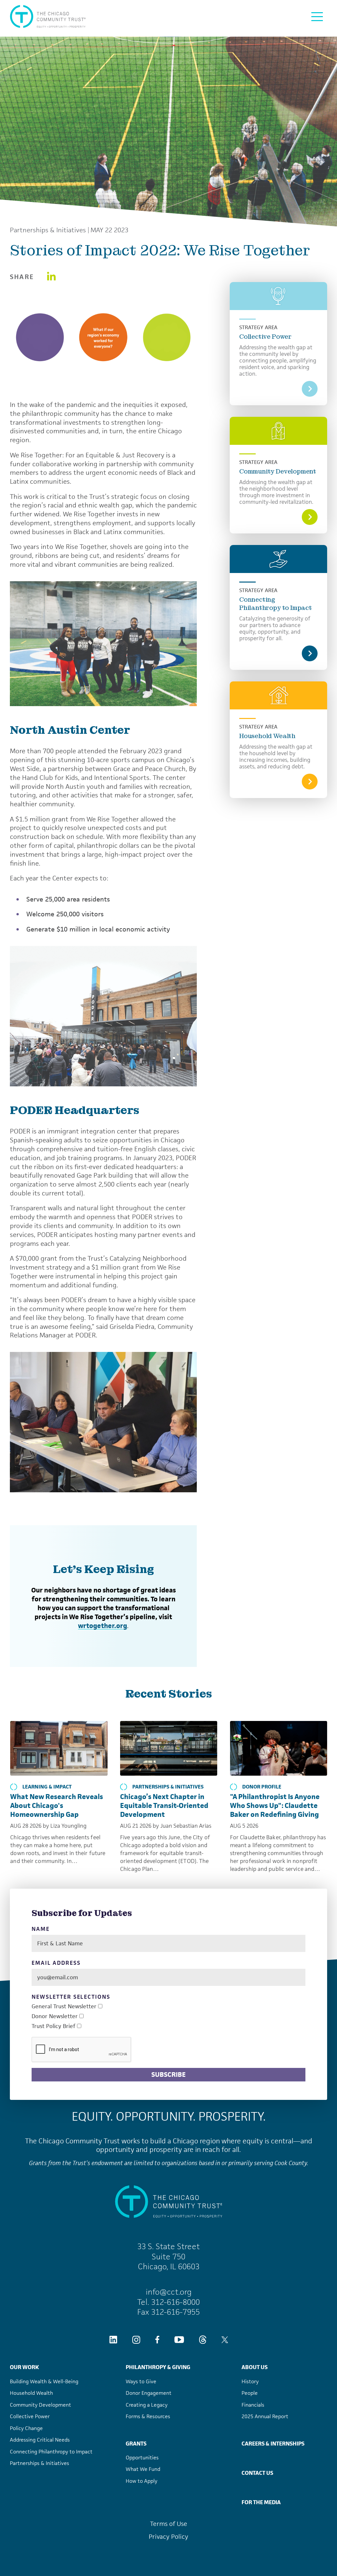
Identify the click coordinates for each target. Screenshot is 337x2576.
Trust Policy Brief (53, 2026)
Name (41, 1929)
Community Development (278, 471)
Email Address (56, 1963)
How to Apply (142, 2481)
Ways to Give (141, 2381)
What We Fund (143, 2469)
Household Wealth (267, 736)
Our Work (24, 2367)
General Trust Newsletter (64, 2006)
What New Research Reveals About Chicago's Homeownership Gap (57, 1805)
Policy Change (26, 2428)
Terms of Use (169, 2524)
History (250, 2381)
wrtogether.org (103, 1626)
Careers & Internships (273, 2444)
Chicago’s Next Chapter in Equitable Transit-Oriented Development (164, 1805)
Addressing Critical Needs (40, 2440)
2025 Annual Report (265, 2416)
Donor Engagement (149, 2393)
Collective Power (265, 337)
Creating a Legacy (147, 2405)
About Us (255, 2367)
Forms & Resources (148, 2416)
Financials (253, 2405)
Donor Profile (262, 1787)
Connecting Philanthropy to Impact (276, 604)
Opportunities (142, 2458)
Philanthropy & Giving (158, 2367)
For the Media (261, 2502)
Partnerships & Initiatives (48, 230)
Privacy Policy (168, 2537)
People (250, 2393)
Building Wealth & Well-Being (44, 2381)
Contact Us (257, 2473)
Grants (136, 2444)
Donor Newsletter (55, 2016)
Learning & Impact (47, 1787)
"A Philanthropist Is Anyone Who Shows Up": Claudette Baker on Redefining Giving (275, 1805)
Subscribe (168, 2075)
